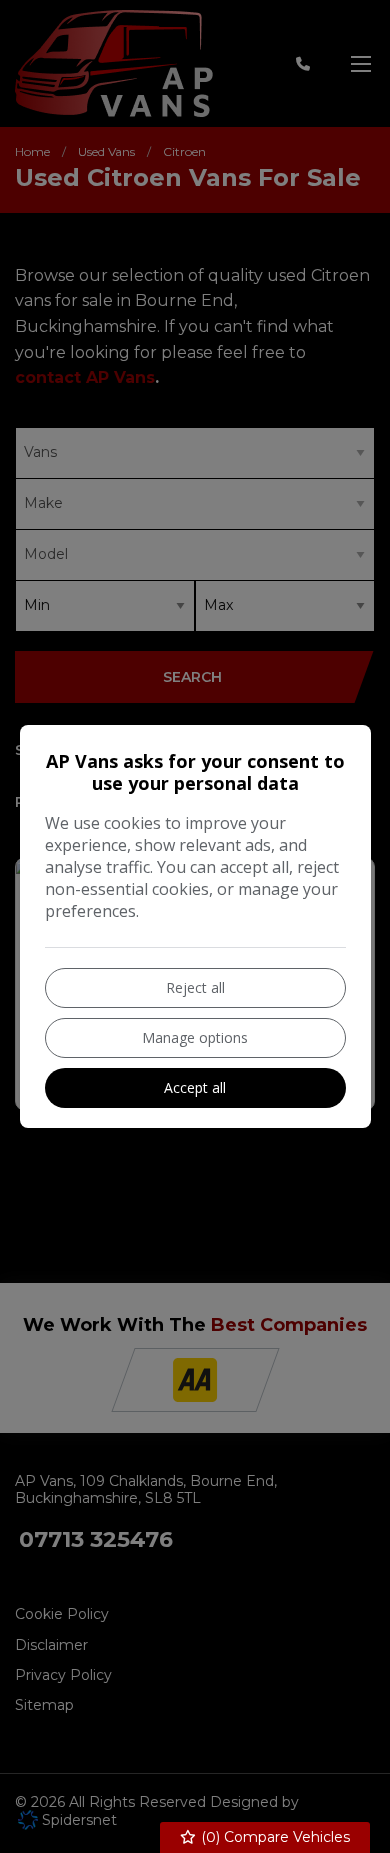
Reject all (195, 987)
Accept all (195, 1087)
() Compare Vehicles (273, 1837)
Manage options (195, 1037)
